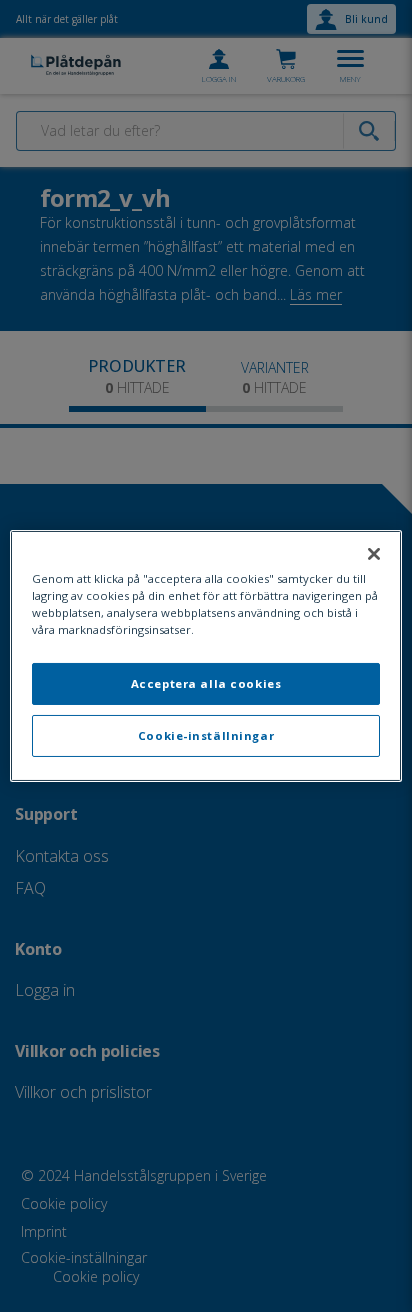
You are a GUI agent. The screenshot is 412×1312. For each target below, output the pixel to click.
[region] (205, 656)
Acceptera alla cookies (206, 683)
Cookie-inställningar (206, 735)
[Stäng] (374, 554)
